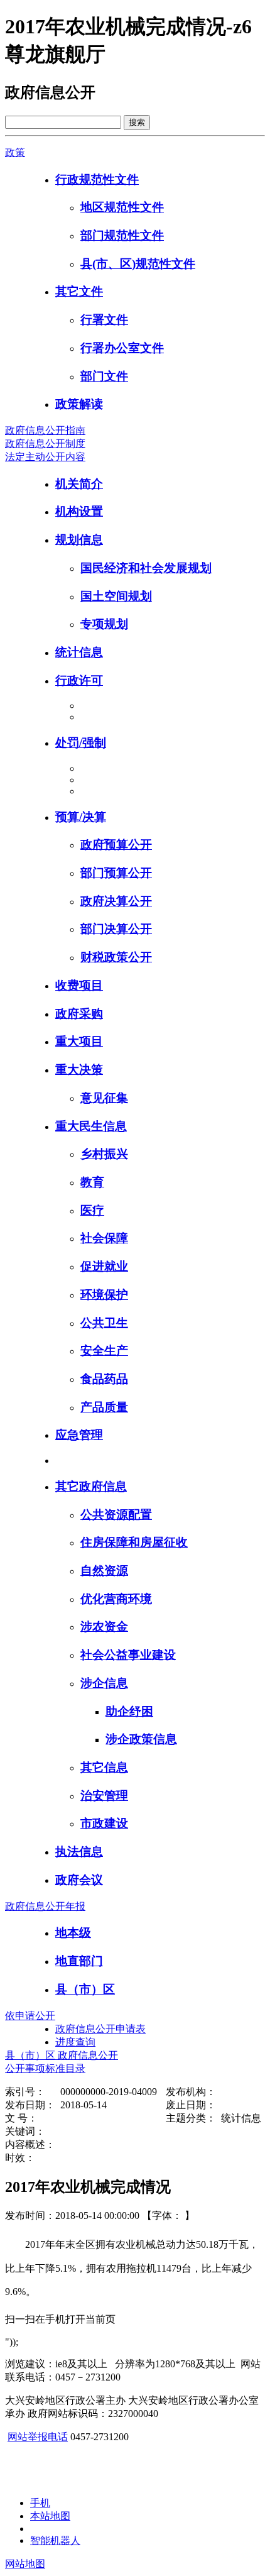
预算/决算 (81, 817)
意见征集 (104, 1098)
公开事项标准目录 (45, 2068)
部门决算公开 (116, 929)
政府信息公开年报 (45, 1906)
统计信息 (79, 652)
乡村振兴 (104, 1154)
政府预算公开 (116, 845)
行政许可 (79, 680)
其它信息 (104, 1767)
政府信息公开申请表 (100, 2029)
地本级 (73, 1933)
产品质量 (104, 1407)
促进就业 (104, 1266)
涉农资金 (104, 1627)
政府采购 (79, 1014)
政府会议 (79, 1880)
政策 (15, 152)
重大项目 (79, 1041)
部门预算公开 (116, 873)
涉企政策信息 (141, 1739)
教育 (92, 1182)
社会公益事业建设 (128, 1655)
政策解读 (79, 404)
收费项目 (79, 985)
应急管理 (79, 1435)
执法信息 (79, 1852)
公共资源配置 (116, 1515)
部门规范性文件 (122, 235)
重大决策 (79, 1070)
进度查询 (75, 2042)
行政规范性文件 (97, 179)
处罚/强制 (81, 743)
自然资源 (104, 1571)
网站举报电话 (38, 2437)
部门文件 (104, 376)
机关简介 (79, 484)
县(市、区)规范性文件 (138, 264)
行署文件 (104, 320)
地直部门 (79, 1961)
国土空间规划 (116, 596)
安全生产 (104, 1351)
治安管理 (104, 1796)
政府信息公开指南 (45, 430)
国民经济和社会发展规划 (146, 568)
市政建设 (104, 1823)
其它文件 (79, 291)
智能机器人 (55, 2540)
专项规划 (104, 624)
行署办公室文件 (122, 348)
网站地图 (25, 2564)
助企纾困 (129, 1711)
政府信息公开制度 (45, 443)
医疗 (92, 1210)
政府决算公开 (116, 901)
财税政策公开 (116, 957)
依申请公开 (30, 2016)
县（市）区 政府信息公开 (62, 2055)
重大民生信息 (91, 1126)
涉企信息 (104, 1683)
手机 (40, 2503)
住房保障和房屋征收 (134, 1542)
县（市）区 (85, 1989)
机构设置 (79, 511)
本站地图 (50, 2516)
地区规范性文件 (122, 207)
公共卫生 (104, 1323)
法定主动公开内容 (45, 457)
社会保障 (104, 1238)
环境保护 (104, 1295)
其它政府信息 (91, 1486)
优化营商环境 (116, 1599)
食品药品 (104, 1379)
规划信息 (79, 540)
